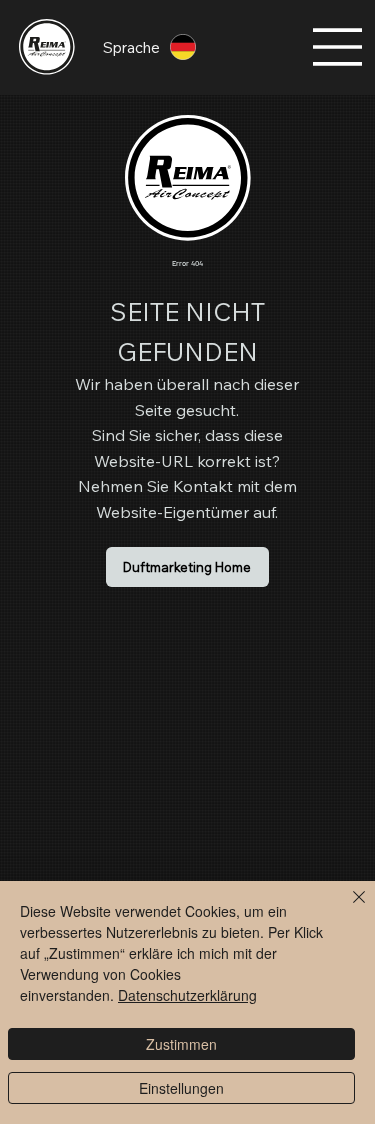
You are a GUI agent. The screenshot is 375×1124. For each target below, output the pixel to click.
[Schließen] (347, 909)
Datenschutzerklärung (187, 995)
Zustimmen (181, 1044)
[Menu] (338, 47)
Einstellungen (181, 1088)
